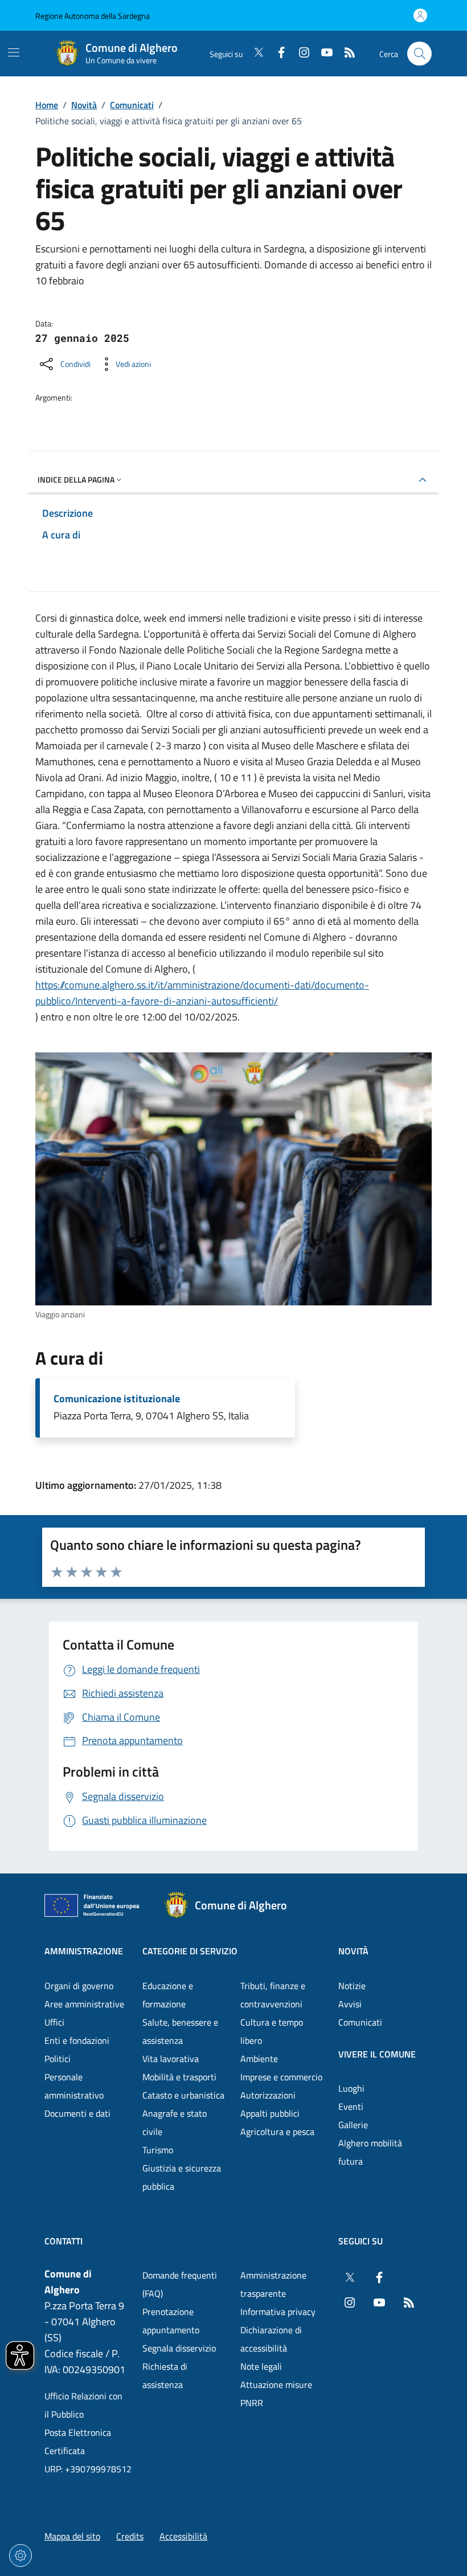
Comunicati (132, 105)
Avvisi (350, 2004)
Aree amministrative (84, 2004)
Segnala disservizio (179, 2348)
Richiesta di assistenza (165, 2375)
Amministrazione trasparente (273, 2284)
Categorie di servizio (190, 1951)
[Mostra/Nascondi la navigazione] (14, 52)
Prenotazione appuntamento (171, 2321)
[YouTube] (322, 54)
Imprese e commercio (281, 2077)
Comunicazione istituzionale (117, 1399)
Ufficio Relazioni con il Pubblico (83, 2405)
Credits (130, 2536)
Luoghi (351, 2088)
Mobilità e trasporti (179, 2077)
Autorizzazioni (268, 2095)
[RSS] (345, 54)
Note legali (261, 2366)
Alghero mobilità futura (370, 2152)
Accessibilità (183, 2536)
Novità (84, 105)
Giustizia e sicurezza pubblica (182, 2177)
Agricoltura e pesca (277, 2132)
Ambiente (259, 2059)
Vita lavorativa (171, 2059)
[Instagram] (300, 54)
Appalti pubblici (270, 2113)
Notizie (352, 1986)
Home (47, 105)
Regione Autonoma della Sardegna (93, 16)
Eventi (351, 2106)
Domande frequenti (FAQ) (180, 2284)
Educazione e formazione (168, 1995)
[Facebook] (277, 54)
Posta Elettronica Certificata (78, 2442)
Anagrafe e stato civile (175, 2122)
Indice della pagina (76, 479)
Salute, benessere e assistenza (180, 2031)
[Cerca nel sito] (419, 54)
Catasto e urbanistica (183, 2095)
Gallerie (353, 2125)
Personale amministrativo (74, 2086)
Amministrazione (84, 1951)
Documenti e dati (77, 2113)
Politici (58, 2059)
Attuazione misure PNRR (276, 2394)
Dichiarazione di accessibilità (271, 2339)
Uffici (54, 2022)
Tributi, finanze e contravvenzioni (273, 1995)
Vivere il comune (377, 2054)
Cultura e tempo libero (272, 2031)
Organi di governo (79, 1986)
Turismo (158, 2150)
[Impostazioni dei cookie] (21, 2555)
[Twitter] (254, 54)
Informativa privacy (278, 2312)
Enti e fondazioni (77, 2040)
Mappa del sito (72, 2536)
